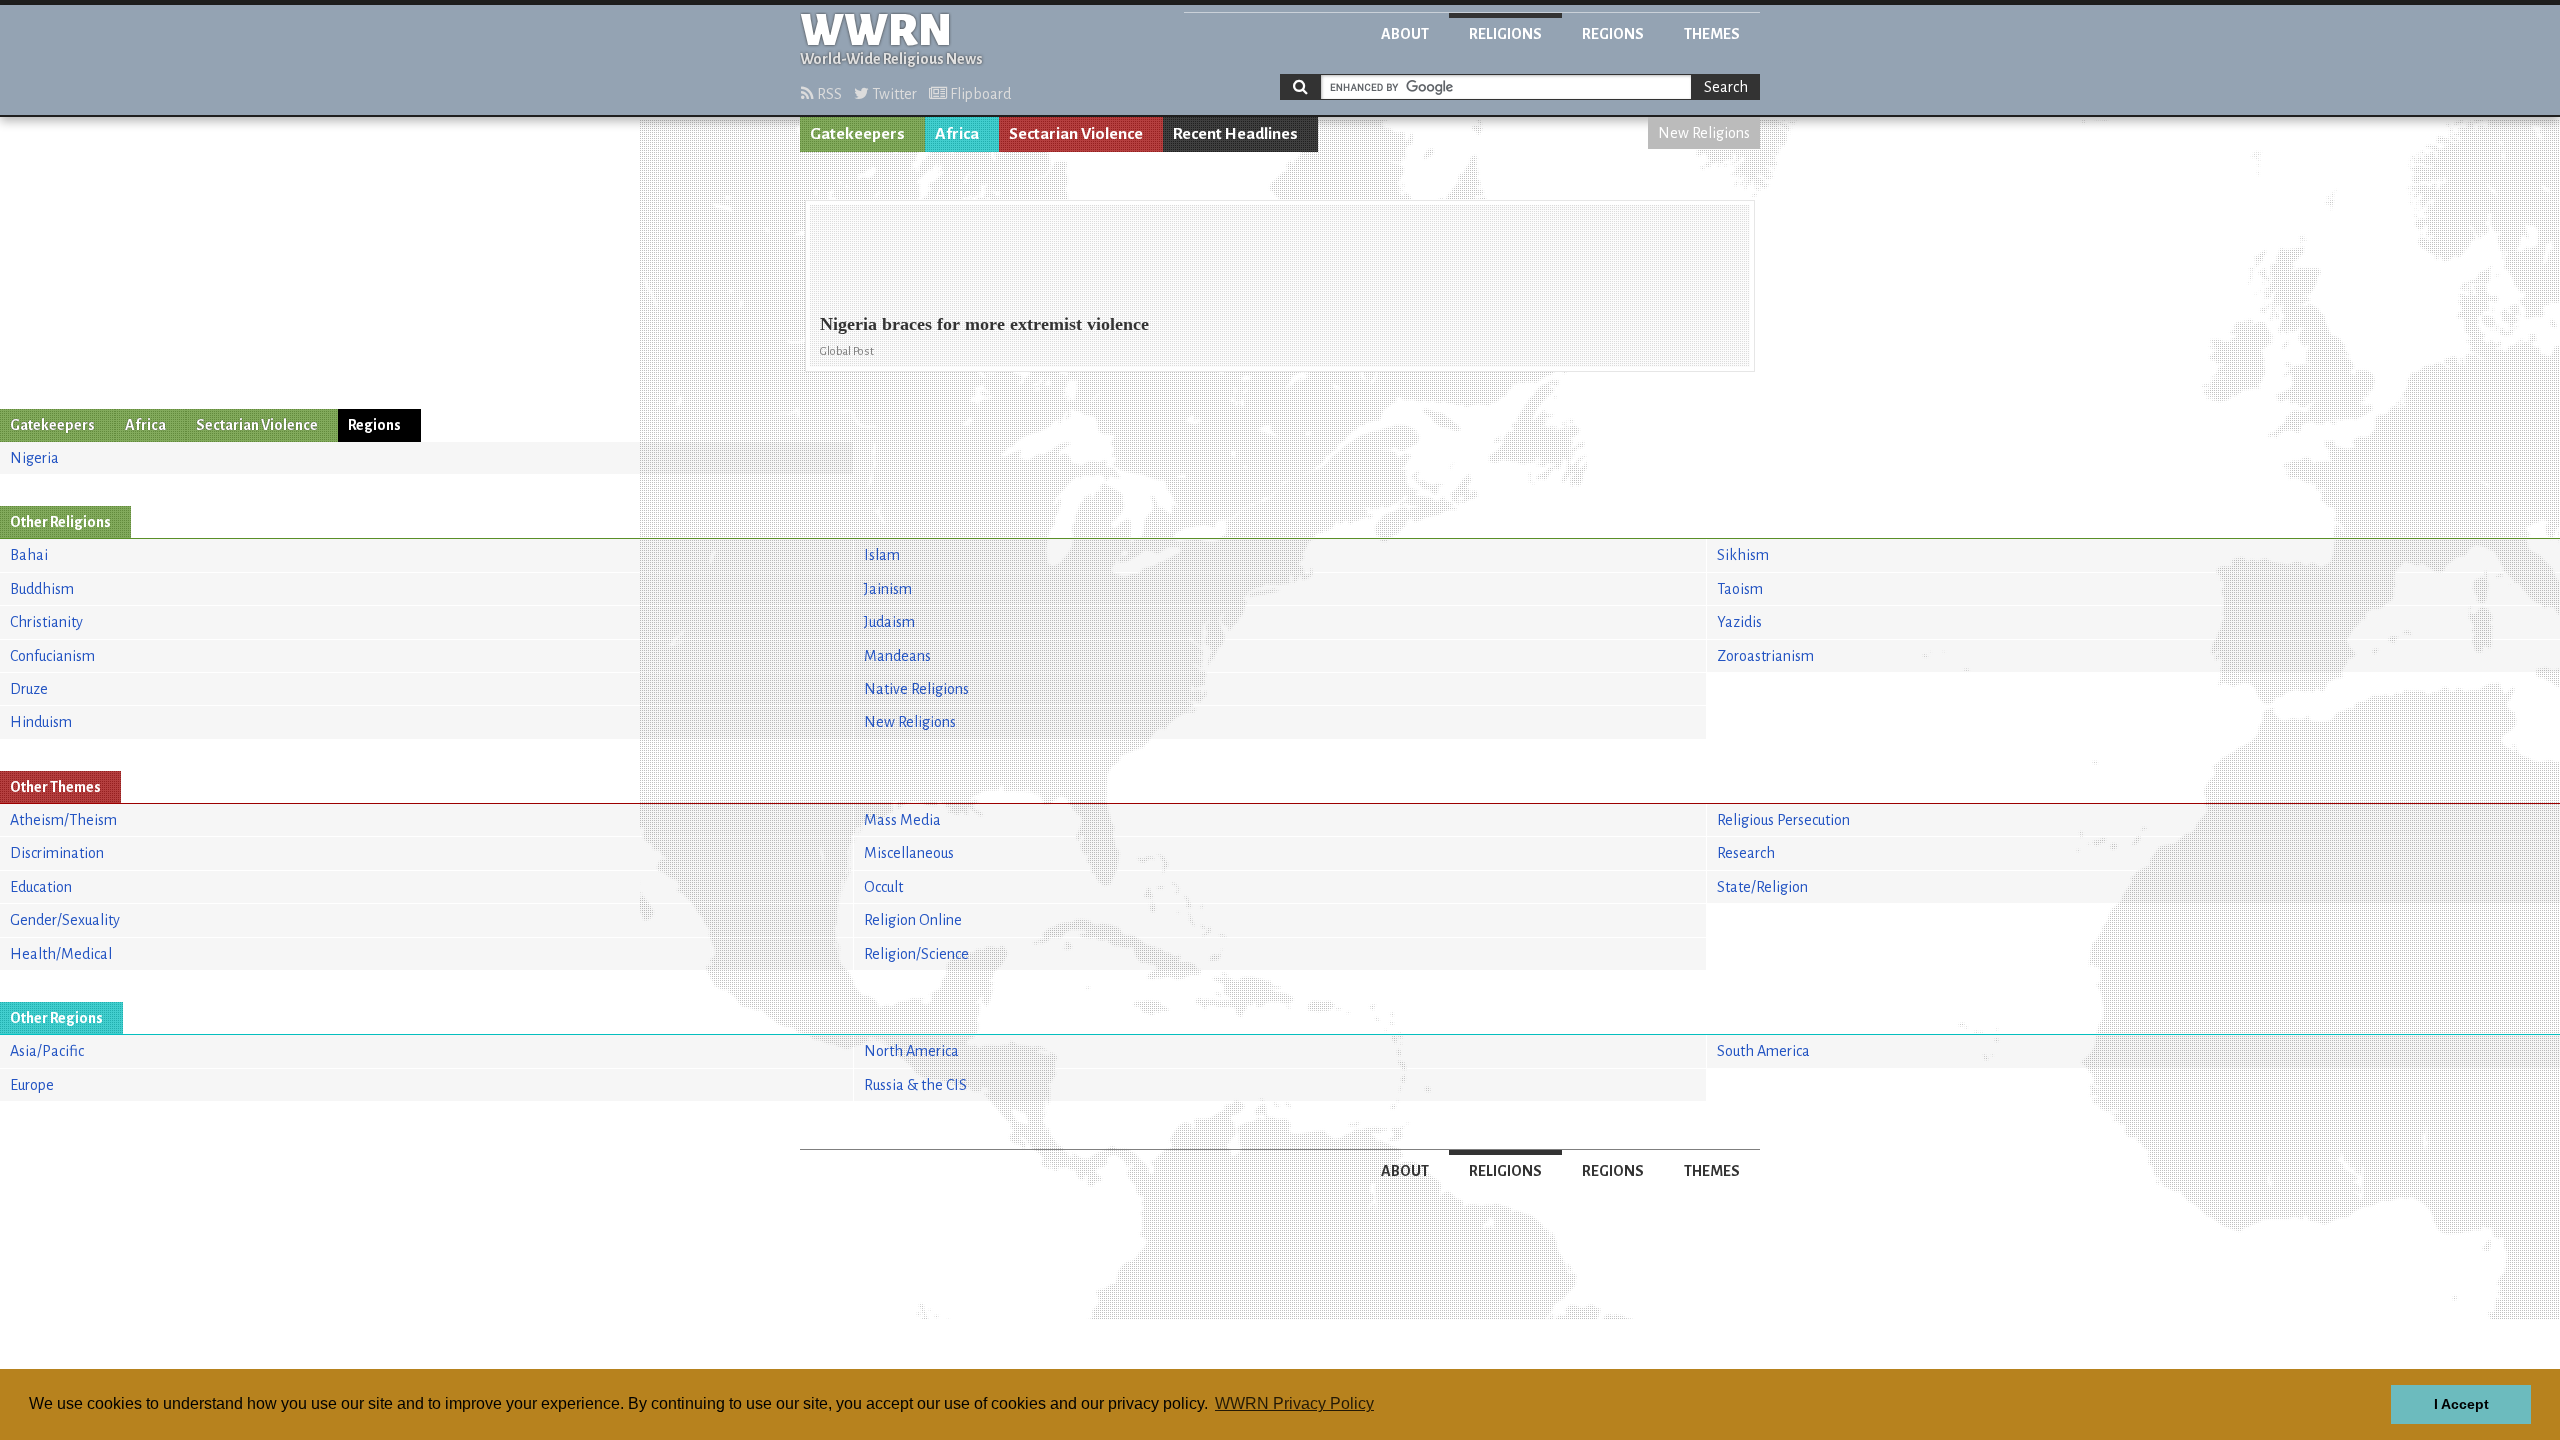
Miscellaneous (909, 853)
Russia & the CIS (915, 1085)
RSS (828, 94)
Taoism (1740, 589)
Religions (1505, 34)
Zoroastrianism (1765, 656)
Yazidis (1739, 622)
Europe (32, 1085)
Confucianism (52, 656)
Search (1726, 87)
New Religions (1704, 133)
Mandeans (897, 656)
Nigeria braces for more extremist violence (984, 324)
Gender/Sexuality (65, 920)
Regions (1613, 34)
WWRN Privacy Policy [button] (1294, 1403)
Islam (882, 555)
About (1405, 34)
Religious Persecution (1783, 820)
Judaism (889, 622)
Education (41, 887)
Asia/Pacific (47, 1051)
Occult (883, 887)
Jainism (888, 589)
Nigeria (34, 458)
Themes (1712, 34)
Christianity (46, 622)
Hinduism (41, 722)
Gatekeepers (857, 134)
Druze (29, 689)
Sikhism (1743, 555)
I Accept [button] (2461, 1404)
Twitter (893, 94)
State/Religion (1762, 887)
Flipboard (979, 94)
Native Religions (916, 689)
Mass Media (902, 820)
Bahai (29, 555)
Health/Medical (61, 954)
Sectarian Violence (1076, 134)
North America (911, 1051)
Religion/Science (916, 954)
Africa (957, 134)
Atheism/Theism (63, 820)
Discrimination (57, 853)
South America (1763, 1051)
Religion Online (913, 920)
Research (1746, 853)
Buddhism (42, 589)
